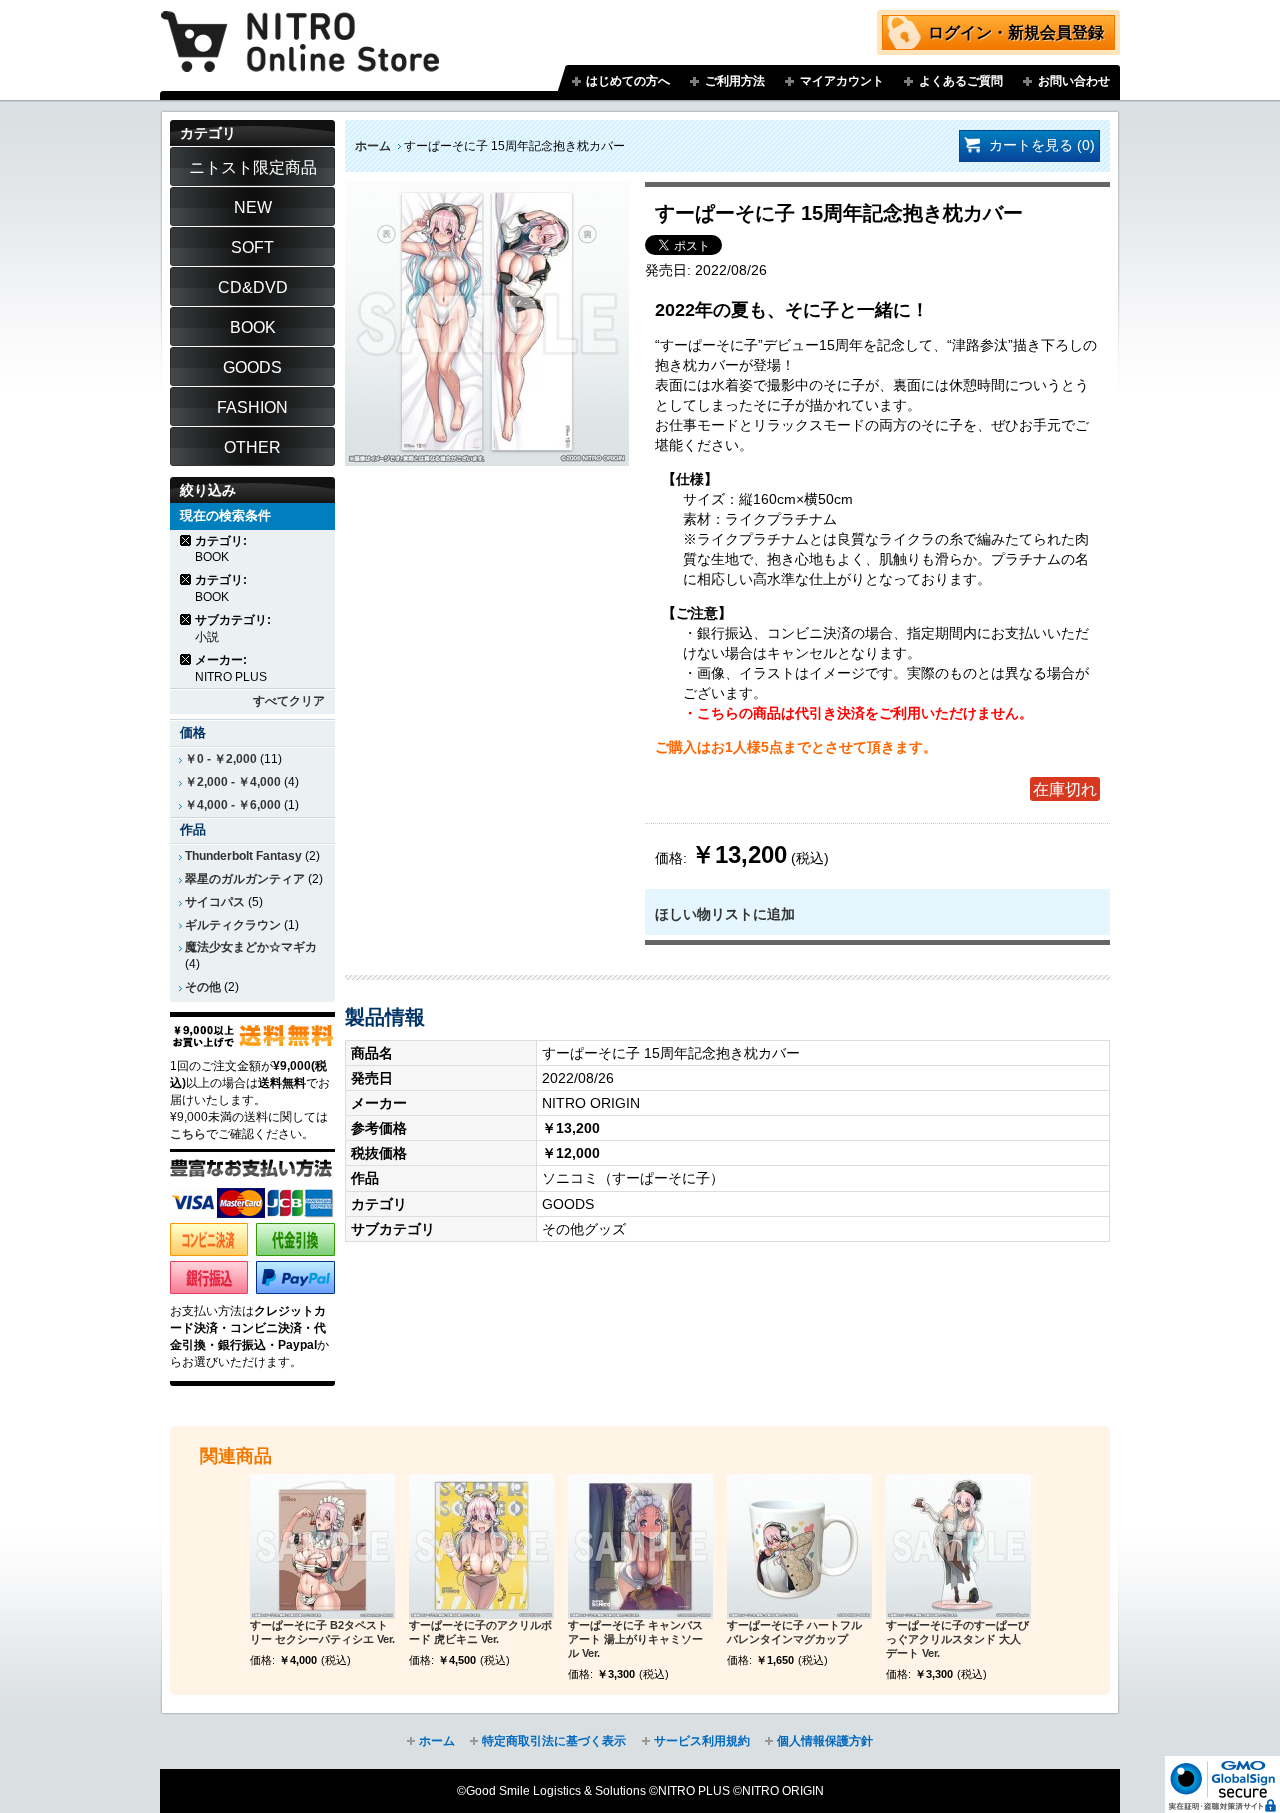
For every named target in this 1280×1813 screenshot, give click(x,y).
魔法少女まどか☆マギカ (251, 947)
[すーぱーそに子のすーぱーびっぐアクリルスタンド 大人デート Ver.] (958, 1546)
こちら (188, 1134)
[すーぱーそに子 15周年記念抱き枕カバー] (487, 192)
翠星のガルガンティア (245, 879)
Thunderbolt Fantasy (243, 856)
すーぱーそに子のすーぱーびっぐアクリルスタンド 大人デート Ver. (957, 1639)
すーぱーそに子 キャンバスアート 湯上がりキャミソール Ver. (635, 1639)
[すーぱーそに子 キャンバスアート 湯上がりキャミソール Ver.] (640, 1546)
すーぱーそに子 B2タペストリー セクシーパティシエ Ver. (322, 1632)
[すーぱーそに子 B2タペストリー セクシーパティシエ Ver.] (322, 1546)
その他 (203, 987)
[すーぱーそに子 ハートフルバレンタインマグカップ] (799, 1546)
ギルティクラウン (233, 925)
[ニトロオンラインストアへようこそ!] (300, 27)
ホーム (373, 146)
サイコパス (215, 902)
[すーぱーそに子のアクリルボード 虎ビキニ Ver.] (481, 1546)
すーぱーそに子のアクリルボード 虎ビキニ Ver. (480, 1632)
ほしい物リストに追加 (725, 914)
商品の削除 (186, 540)
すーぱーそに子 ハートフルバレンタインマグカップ (794, 1632)
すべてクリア (289, 701)
